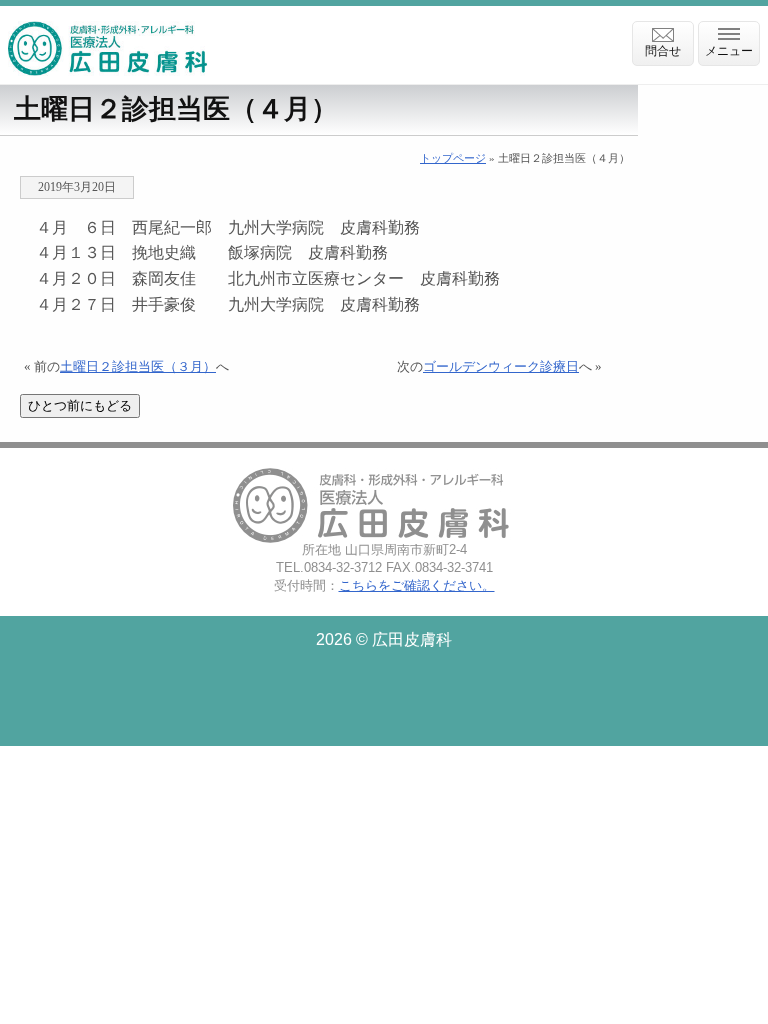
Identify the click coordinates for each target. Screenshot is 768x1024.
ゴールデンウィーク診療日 (501, 367)
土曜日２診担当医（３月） (138, 367)
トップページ (453, 158)
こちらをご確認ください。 (417, 585)
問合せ (663, 51)
